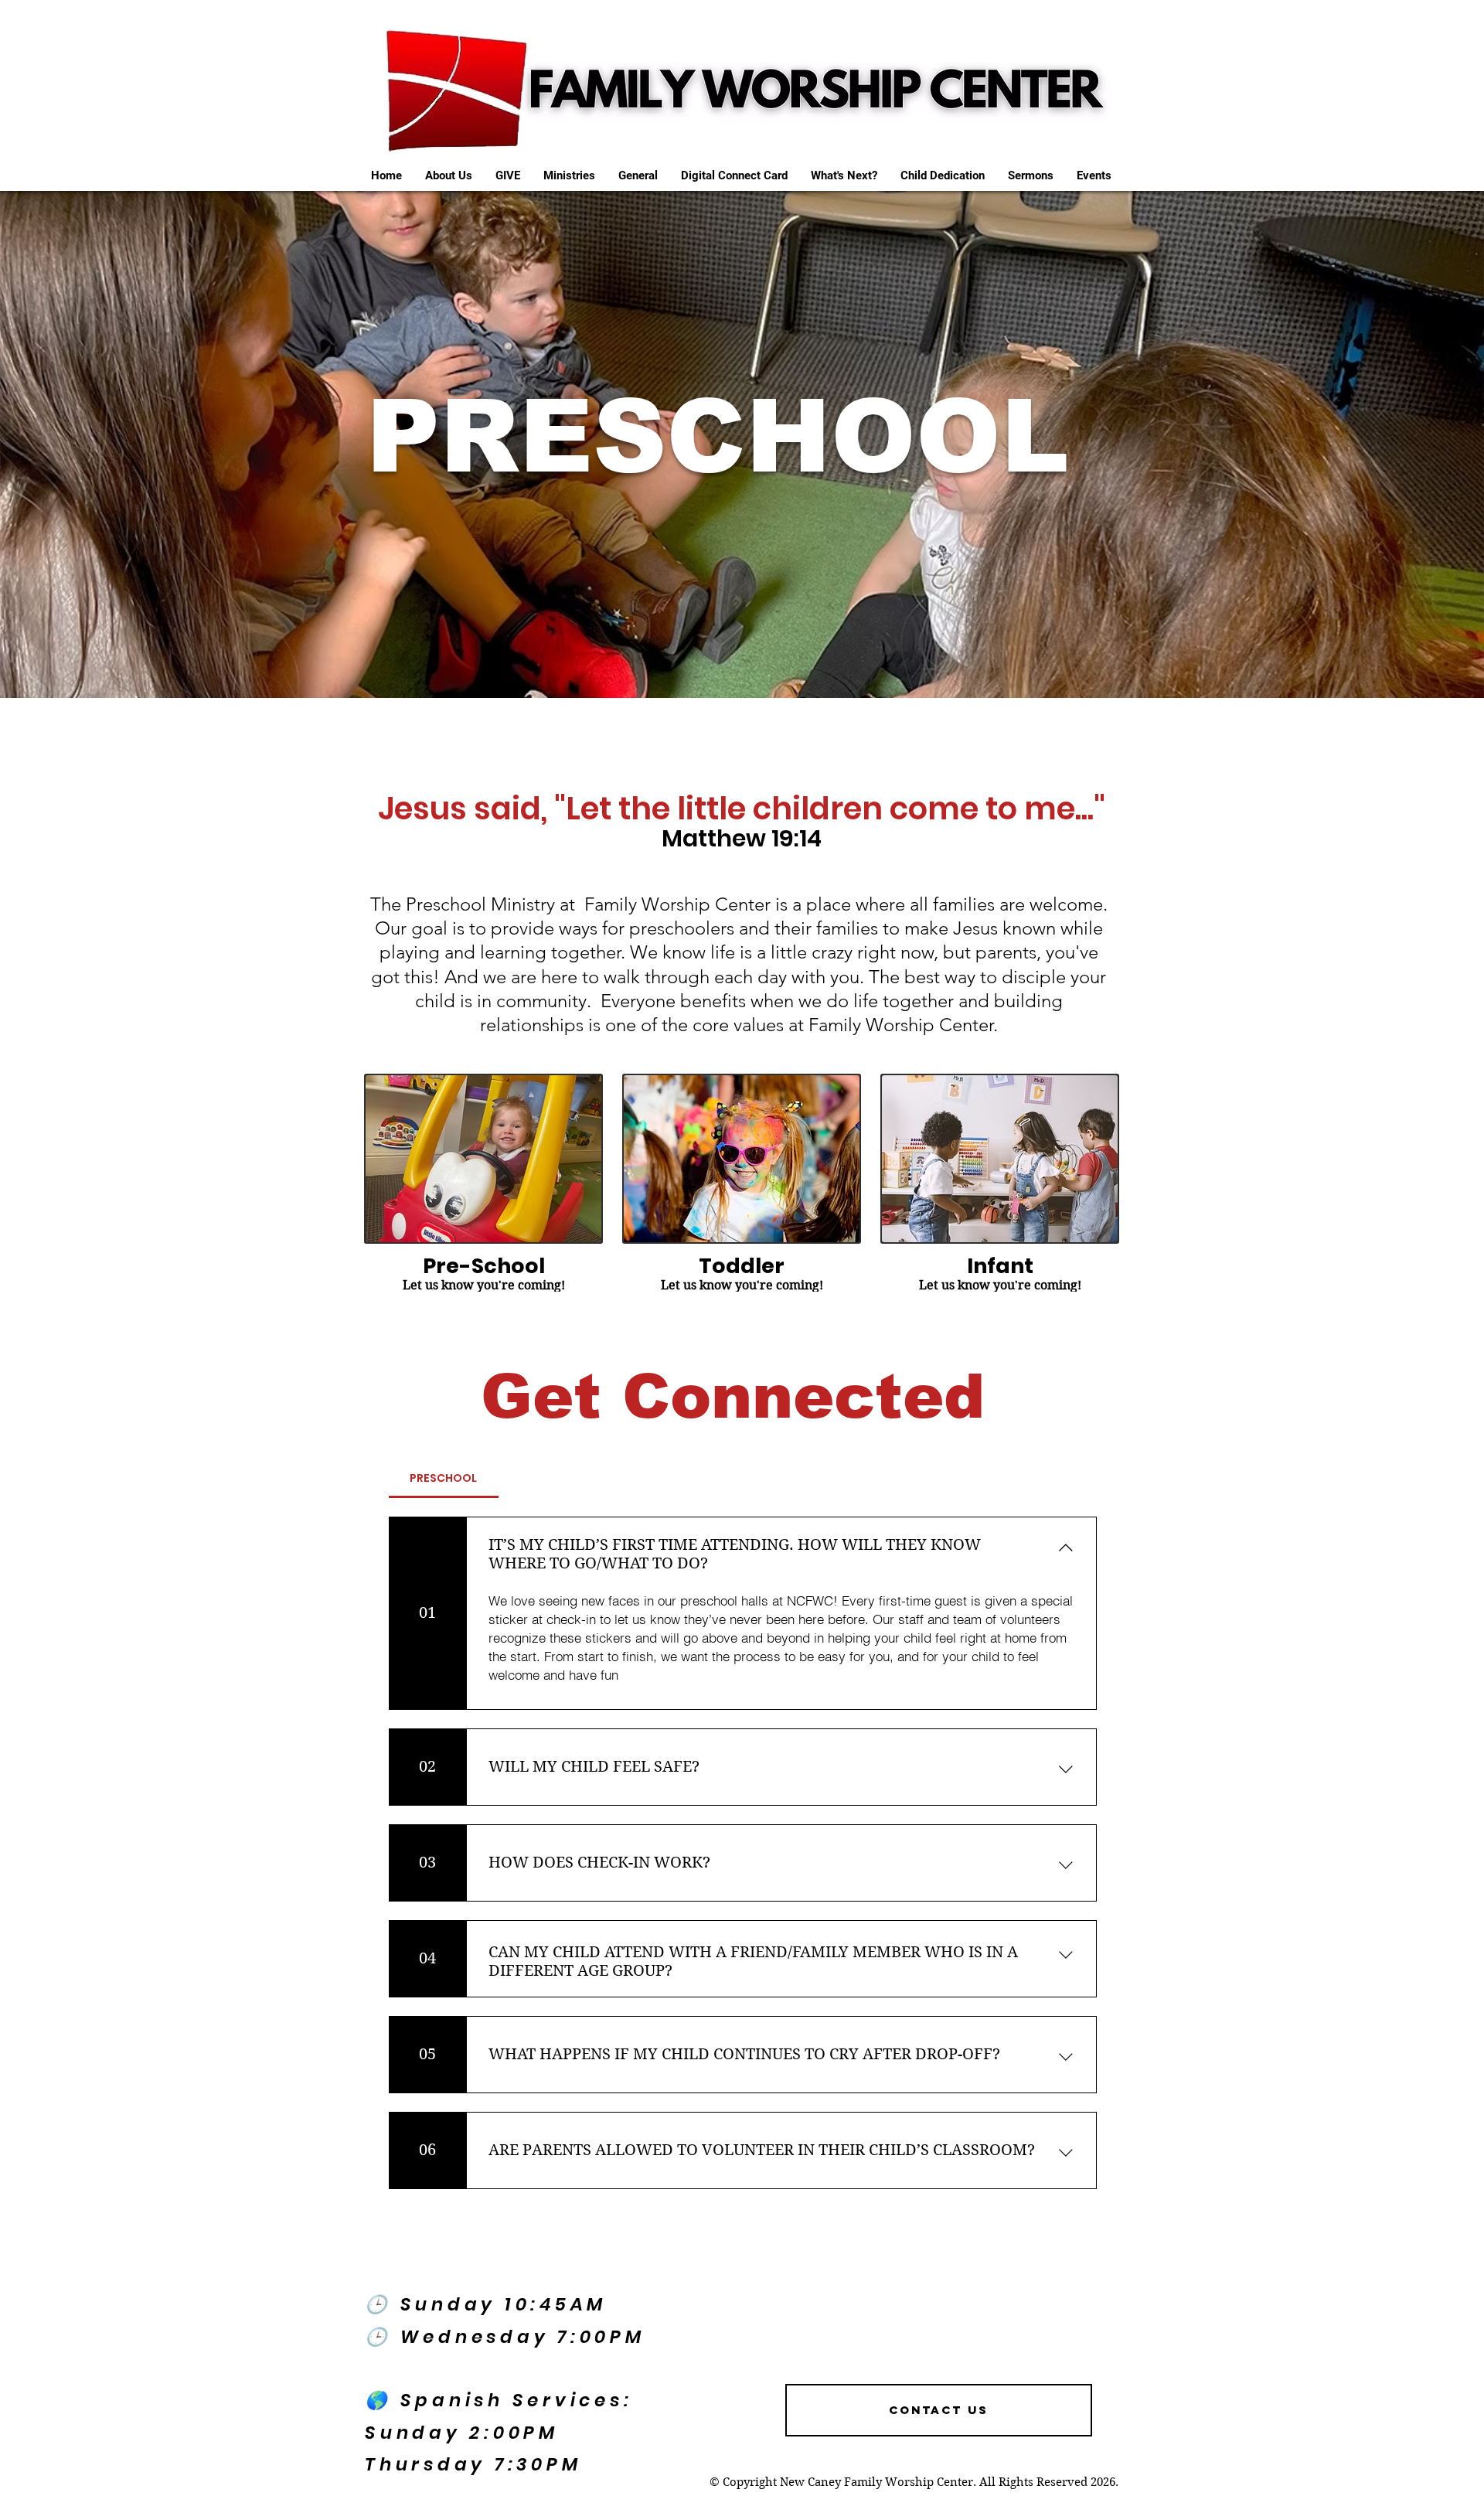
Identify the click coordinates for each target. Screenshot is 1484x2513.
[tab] (444, 1478)
